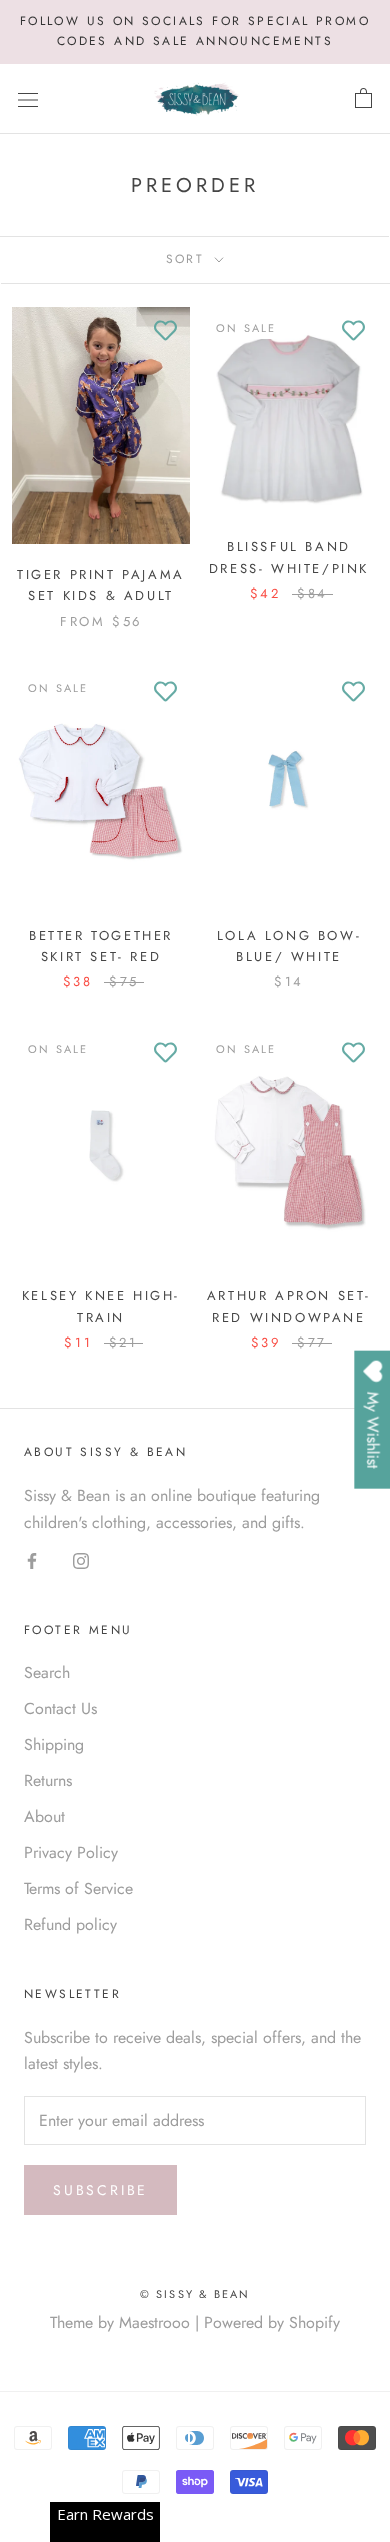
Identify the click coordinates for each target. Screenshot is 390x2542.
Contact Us (60, 1708)
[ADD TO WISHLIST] (165, 332)
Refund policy (70, 1924)
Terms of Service (78, 1888)
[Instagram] (81, 1560)
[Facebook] (32, 1560)
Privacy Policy (71, 1852)
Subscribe (100, 2190)
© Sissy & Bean (195, 2294)
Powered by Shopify (272, 2322)
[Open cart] (363, 99)
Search (47, 1672)
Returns (48, 1780)
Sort (188, 259)
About (44, 1816)
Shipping (54, 1744)
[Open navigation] (28, 99)
